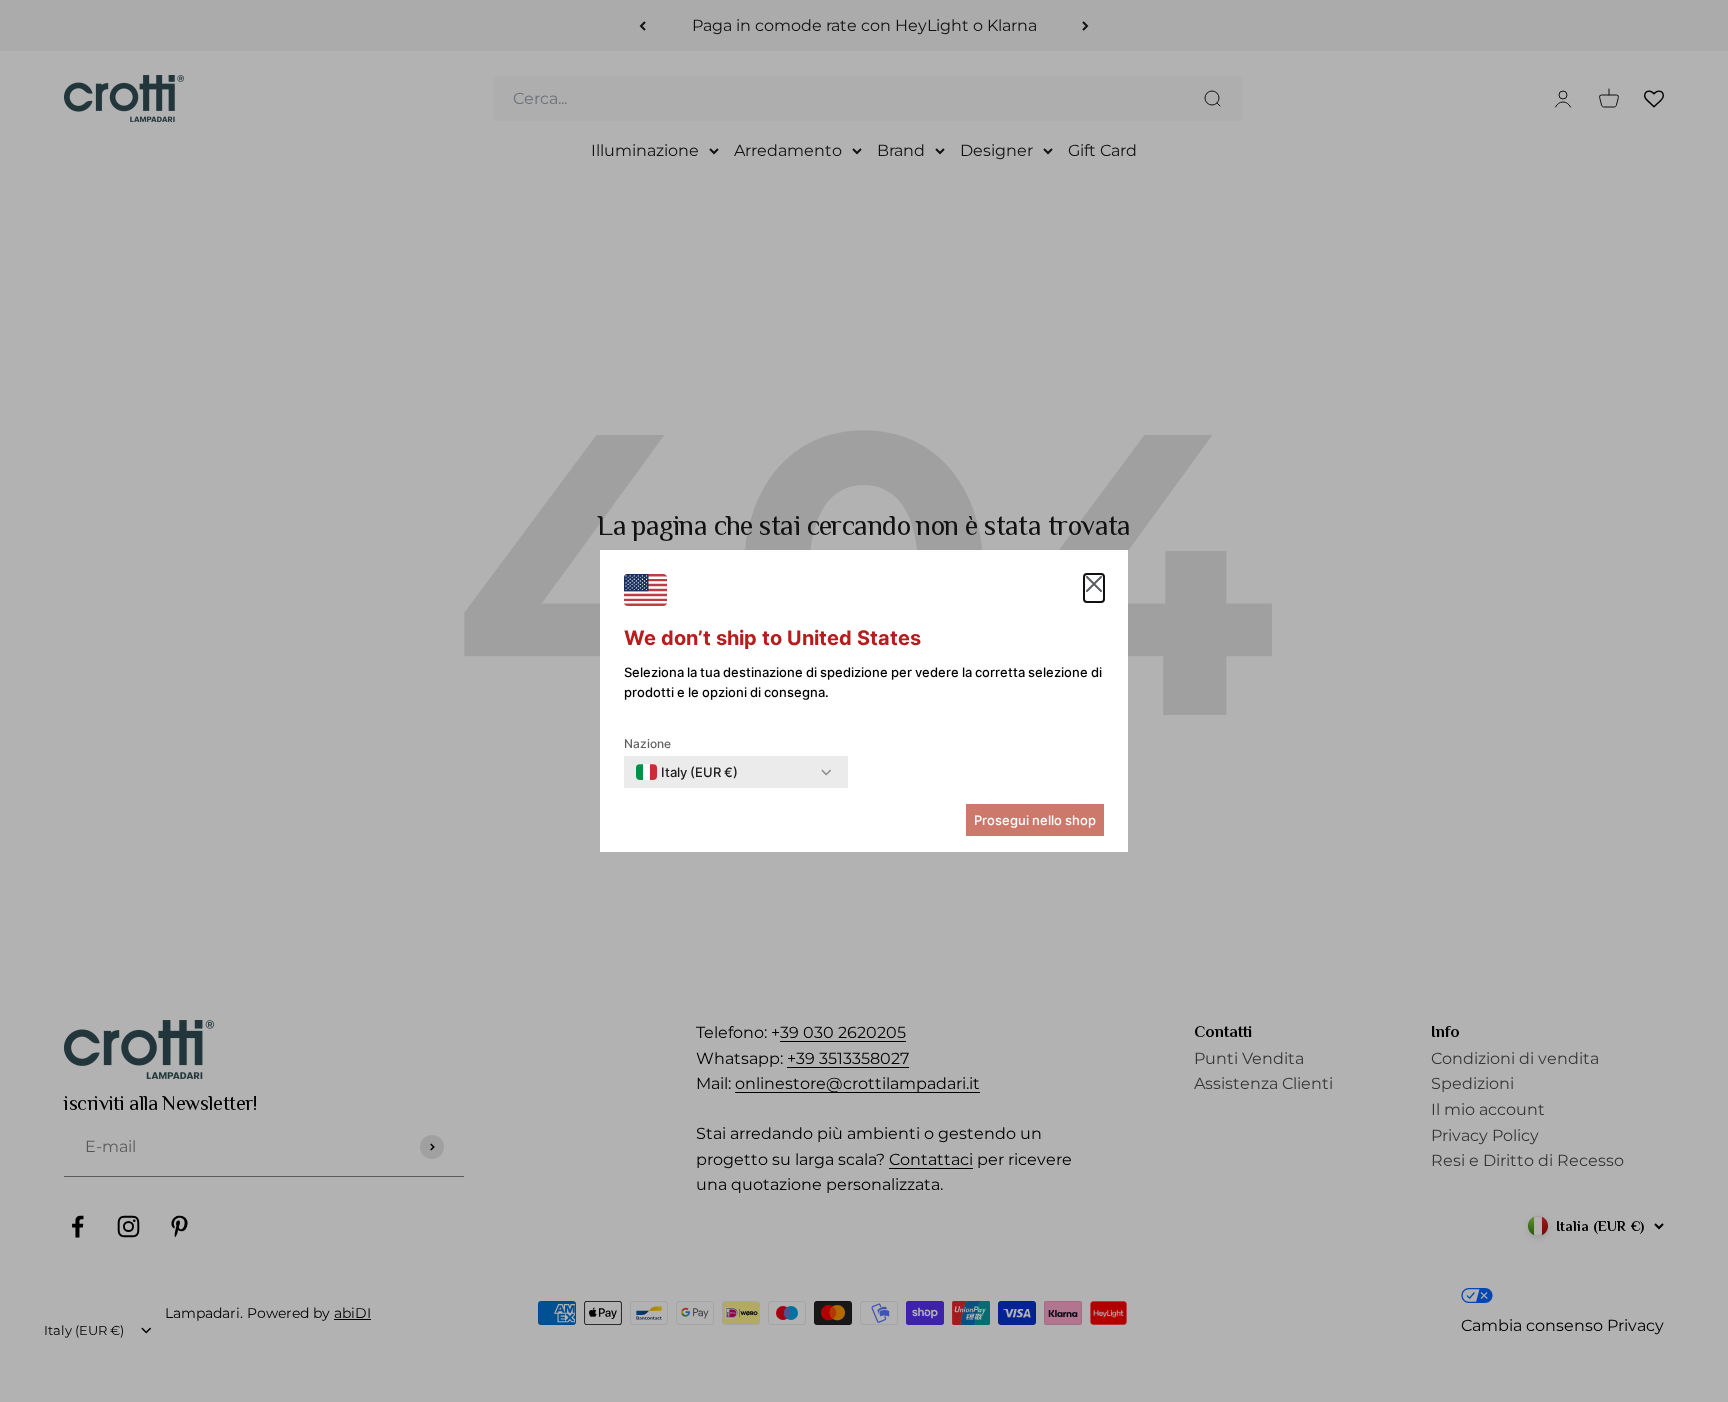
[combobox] (687, 772)
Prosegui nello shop (1035, 820)
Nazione (647, 743)
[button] (1094, 588)
